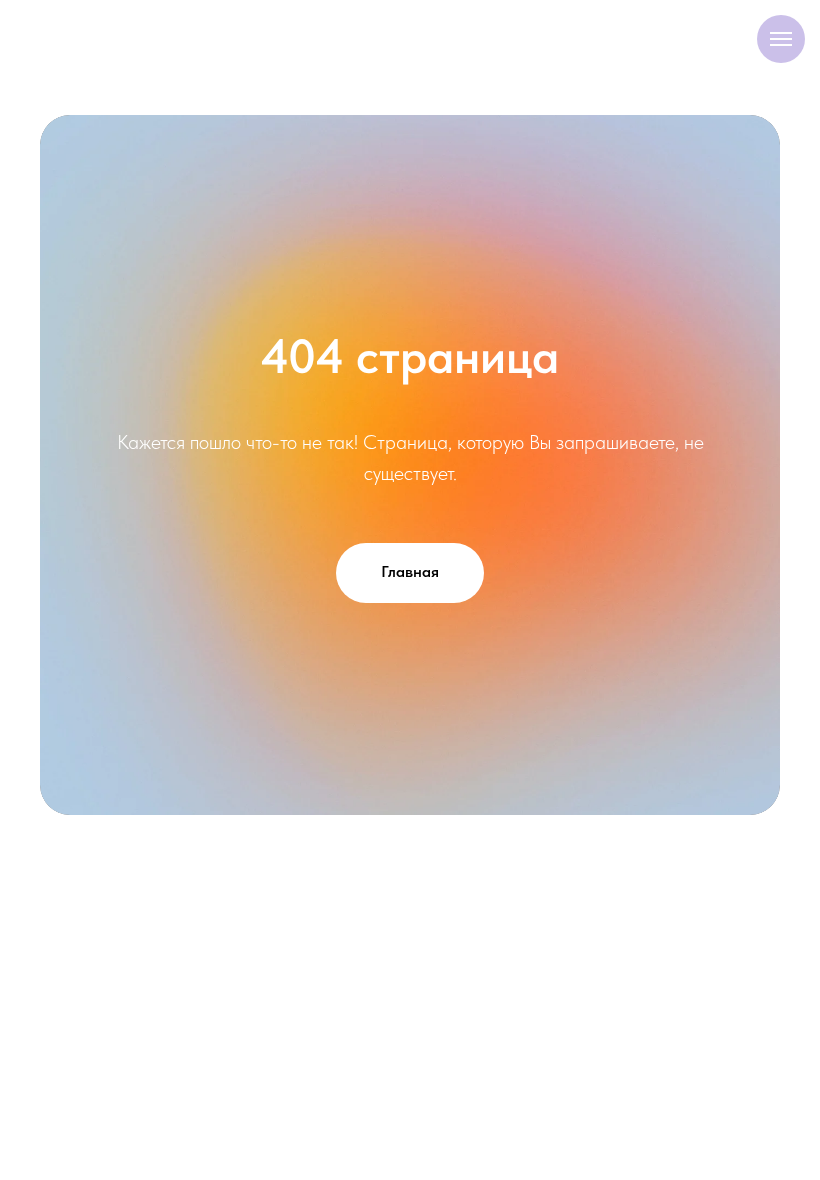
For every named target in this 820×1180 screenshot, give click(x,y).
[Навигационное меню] (781, 39)
